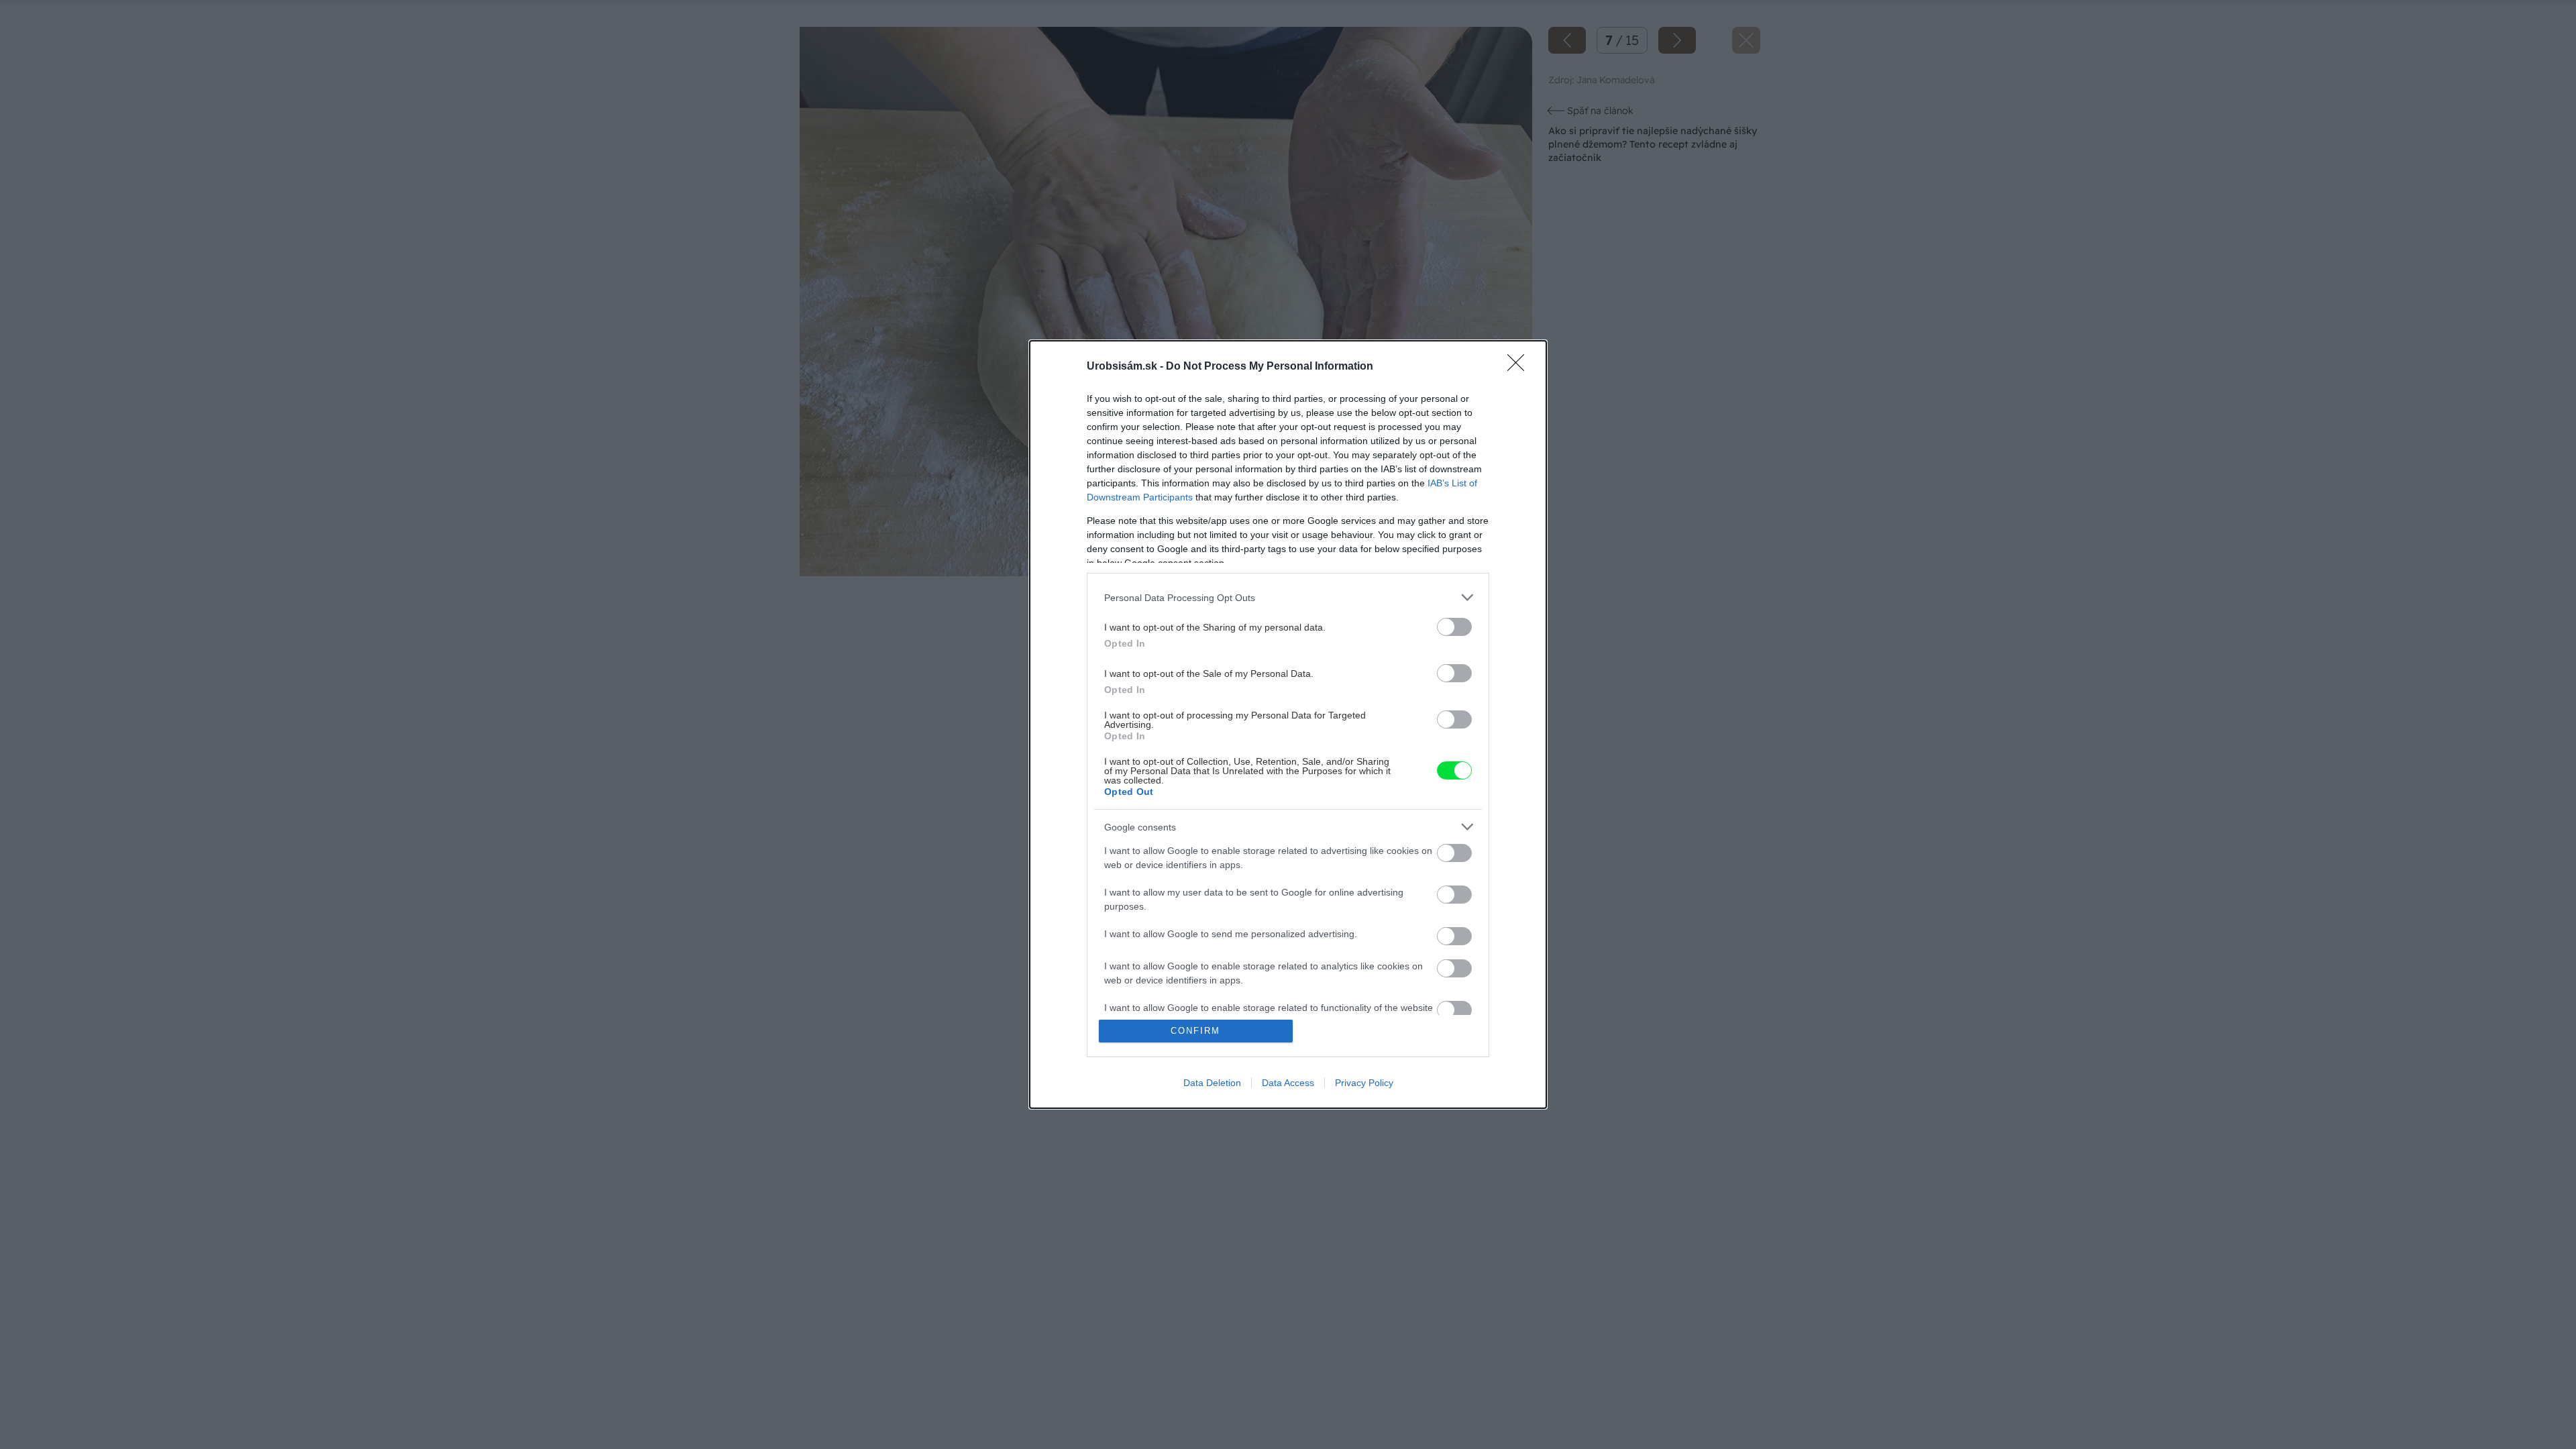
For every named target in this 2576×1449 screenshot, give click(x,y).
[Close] (1520, 367)
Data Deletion (1212, 1083)
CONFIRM (1195, 1031)
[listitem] (1288, 597)
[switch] (1454, 627)
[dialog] (1288, 724)
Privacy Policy (1364, 1083)
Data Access (1288, 1083)
